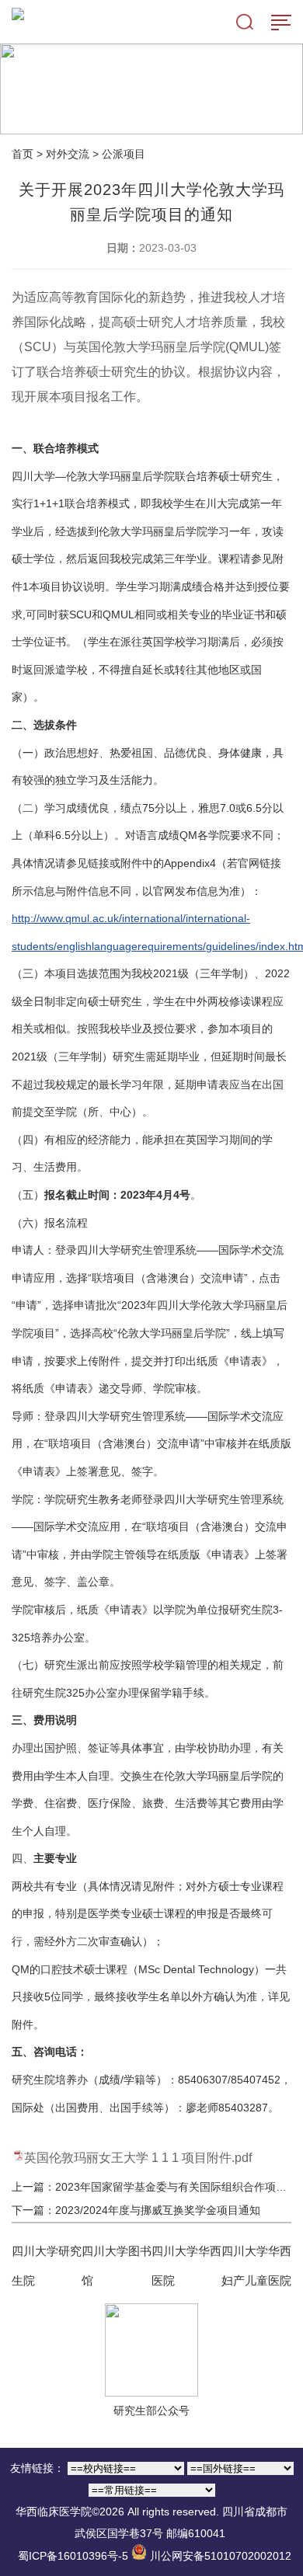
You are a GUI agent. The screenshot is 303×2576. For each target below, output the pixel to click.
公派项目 (124, 154)
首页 (23, 154)
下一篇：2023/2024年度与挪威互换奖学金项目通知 (136, 2210)
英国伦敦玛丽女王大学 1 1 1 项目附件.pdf (138, 2158)
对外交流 (68, 154)
